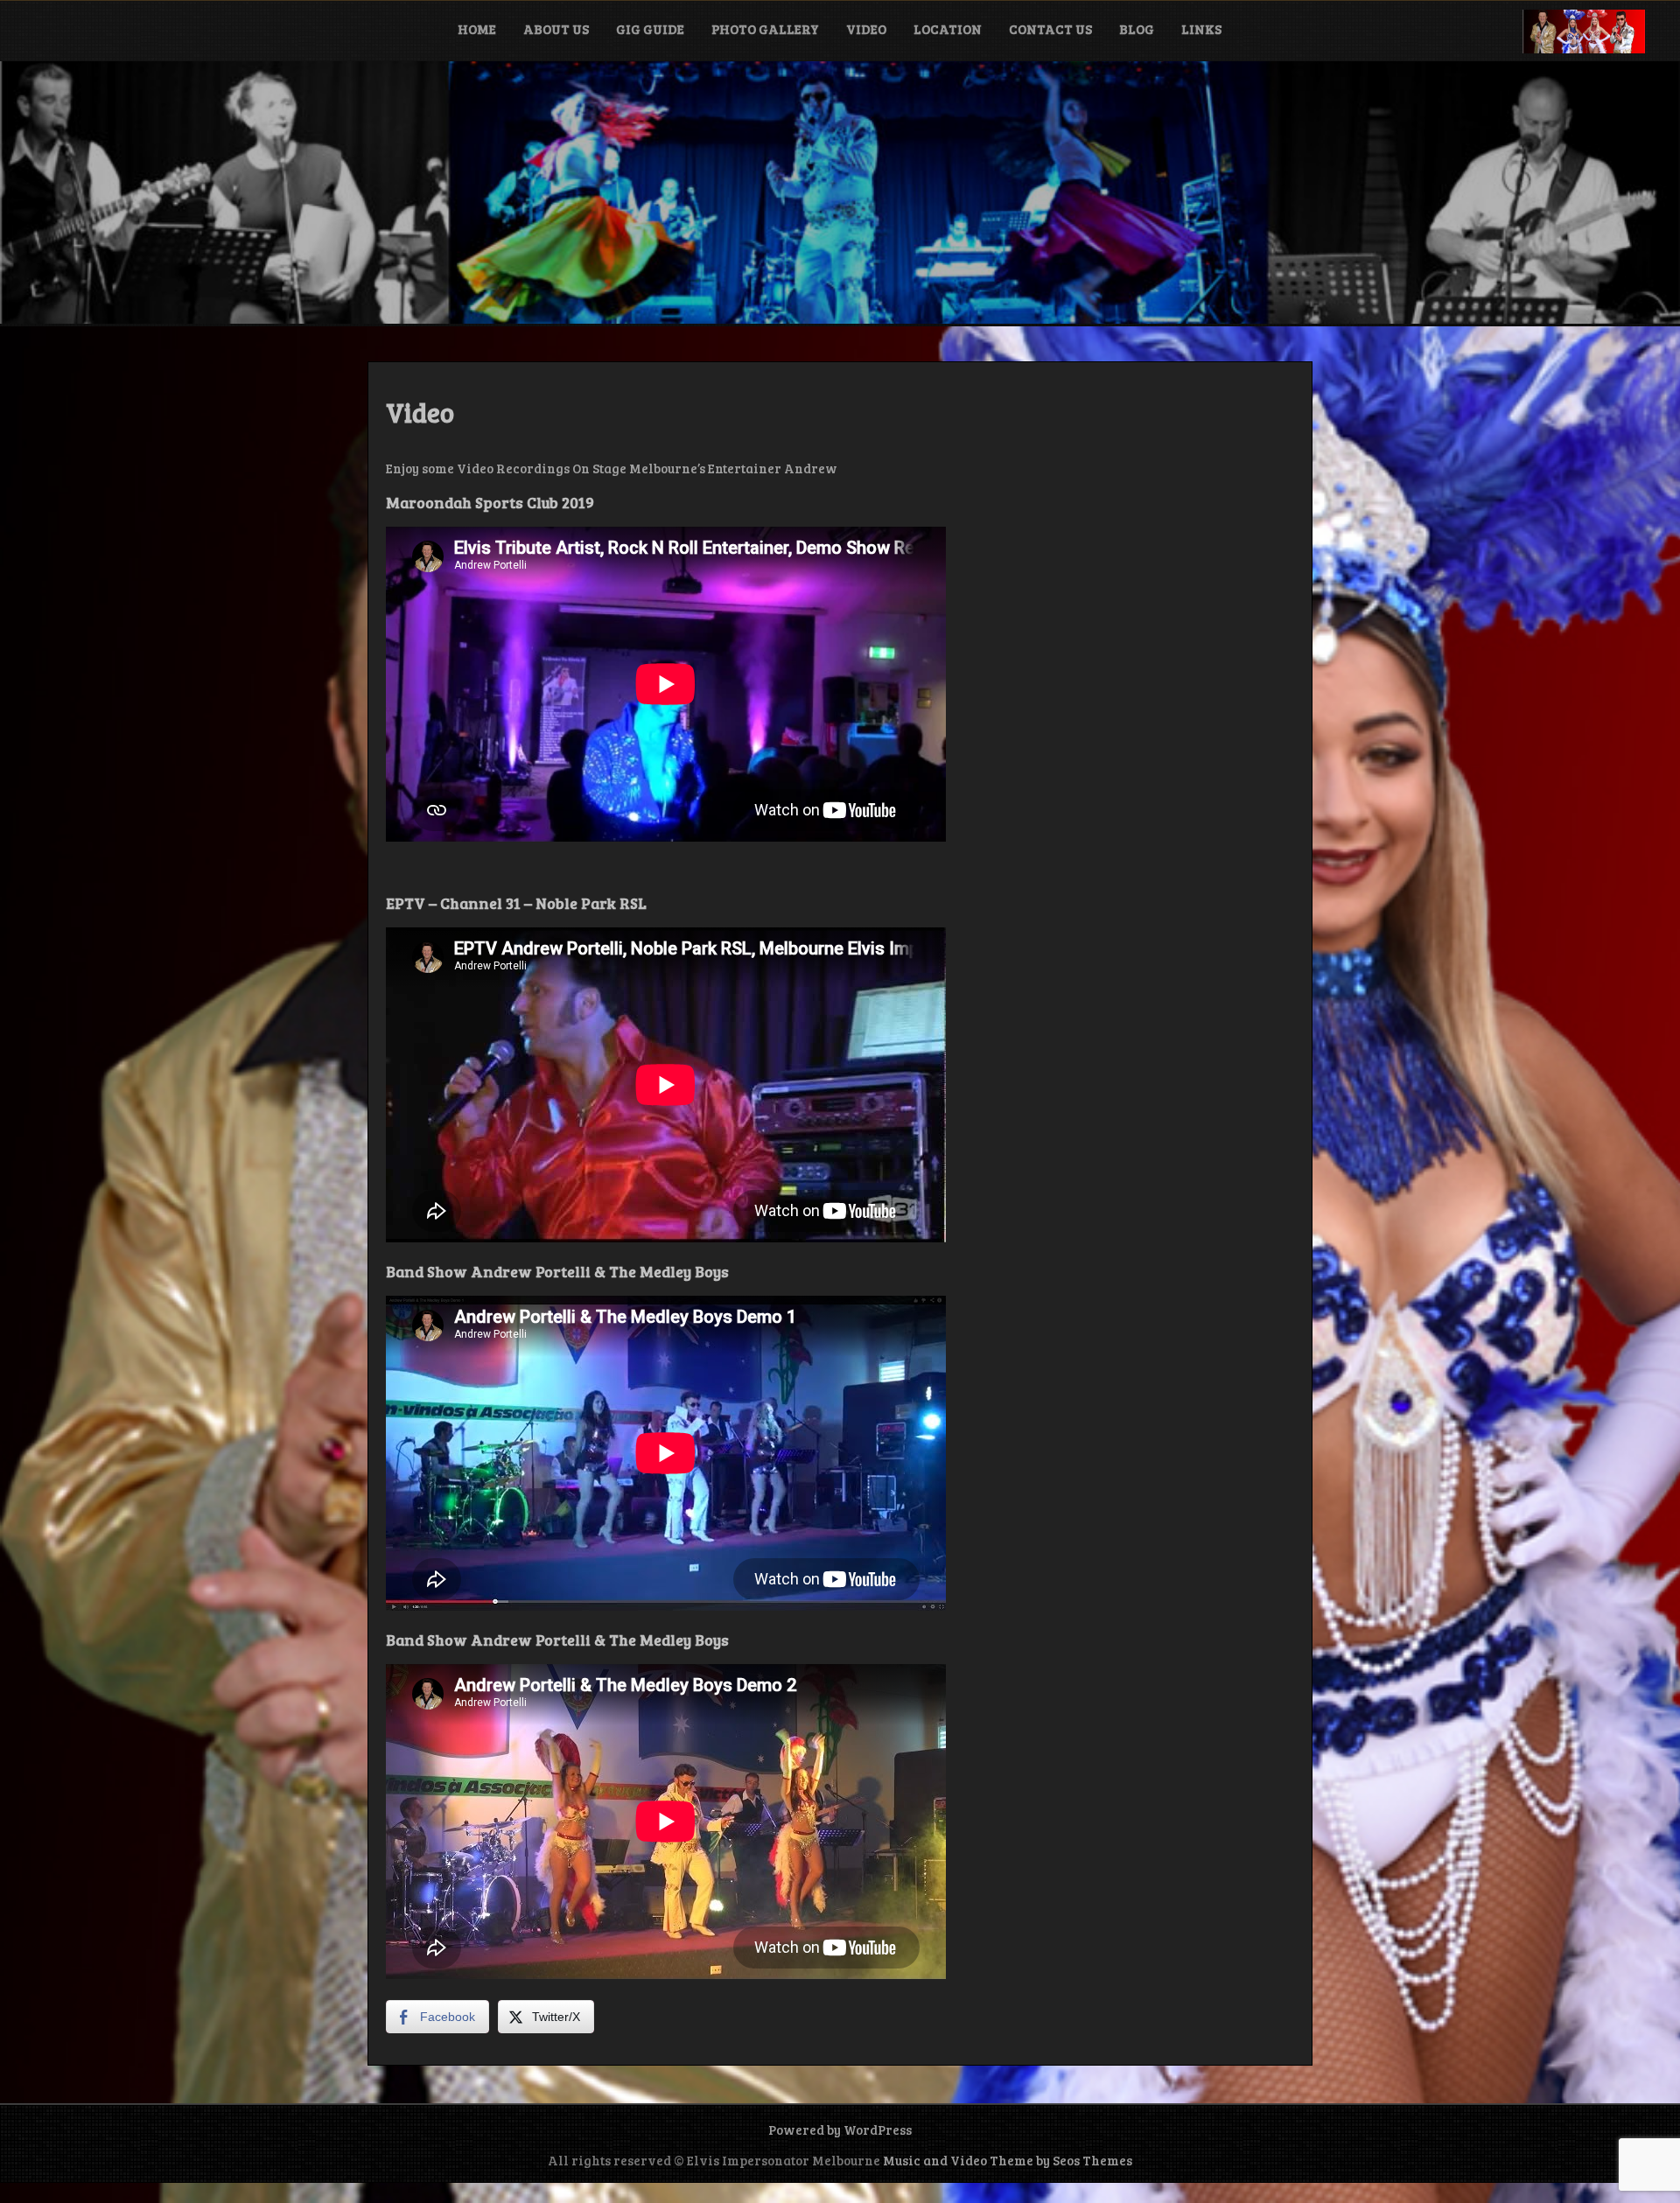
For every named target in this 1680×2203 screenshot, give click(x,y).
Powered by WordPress (840, 2130)
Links (1201, 29)
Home (477, 29)
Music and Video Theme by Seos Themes (1008, 2160)
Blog (1137, 29)
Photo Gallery (765, 29)
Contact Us (1050, 29)
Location (948, 29)
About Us (556, 29)
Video (866, 29)
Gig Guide (650, 29)
